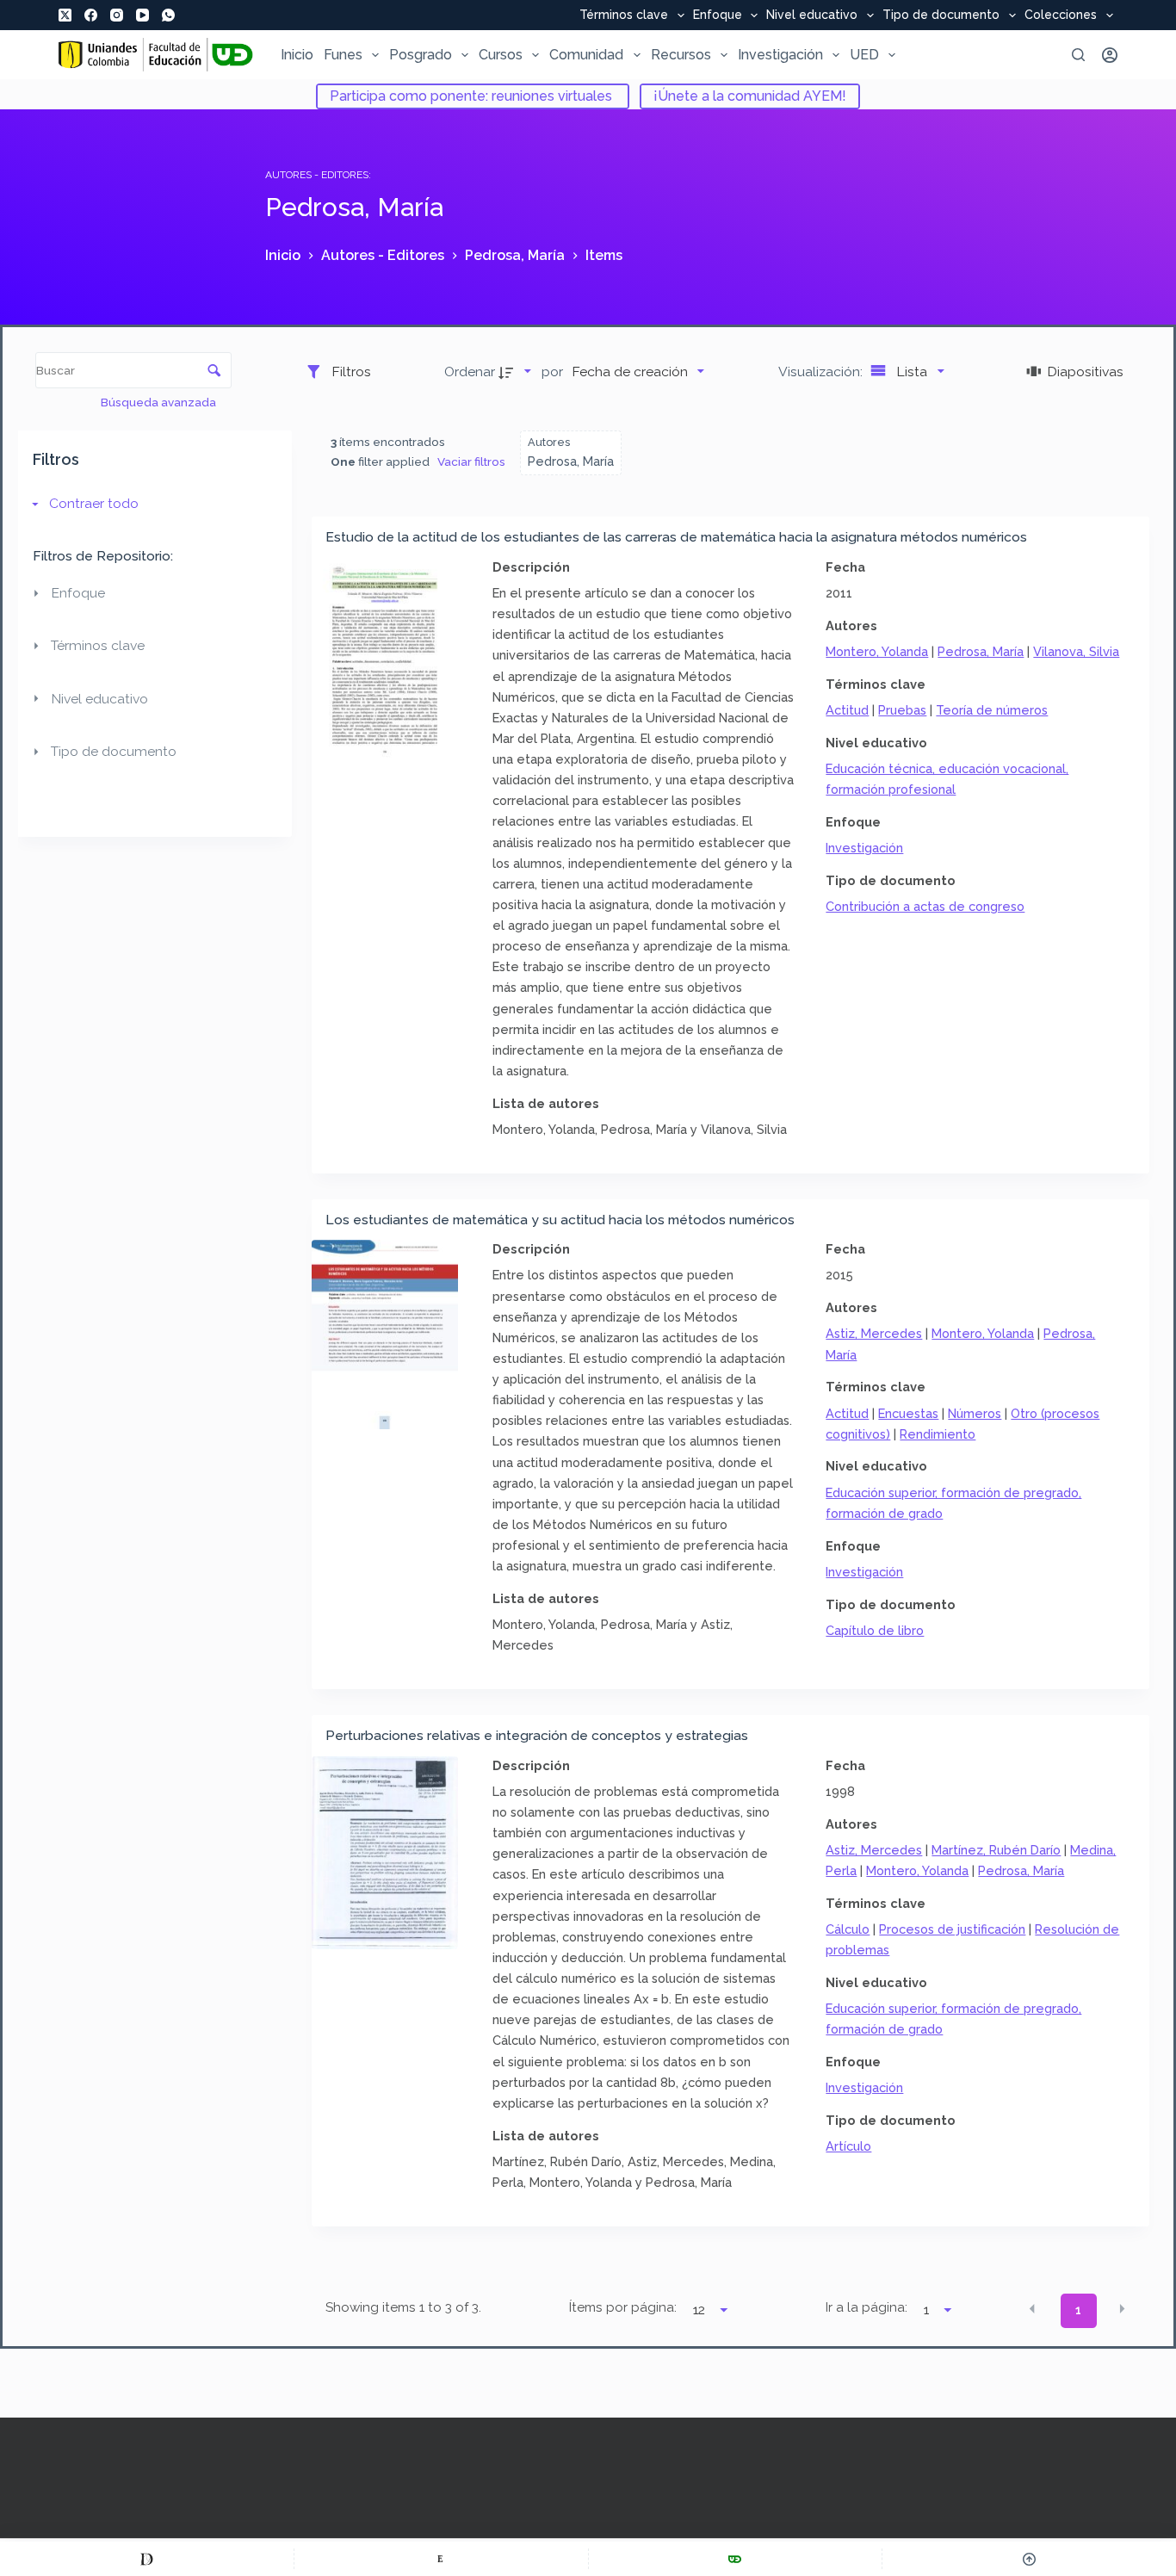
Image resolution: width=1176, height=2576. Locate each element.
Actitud (847, 710)
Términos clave (624, 15)
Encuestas (908, 1413)
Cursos (501, 55)
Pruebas (902, 710)
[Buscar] (1078, 55)
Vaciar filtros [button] (471, 461)
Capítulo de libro (875, 1630)
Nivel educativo (812, 15)
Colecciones (1061, 15)
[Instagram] (117, 15)
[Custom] (147, 2559)
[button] (1032, 2309)
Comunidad (586, 55)
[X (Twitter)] (65, 15)
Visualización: (822, 372)
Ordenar (470, 372)
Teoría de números (992, 710)
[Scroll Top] (1029, 2559)
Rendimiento (938, 1434)
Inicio (297, 55)
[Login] (1110, 55)
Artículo (848, 2146)
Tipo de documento (941, 15)
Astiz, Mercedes (874, 1333)
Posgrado (421, 55)
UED (864, 55)
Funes (343, 55)
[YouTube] (142, 15)
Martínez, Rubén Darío (996, 1850)
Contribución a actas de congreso (925, 906)
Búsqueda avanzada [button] (160, 402)
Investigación (780, 55)
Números (975, 1413)
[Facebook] (91, 15)
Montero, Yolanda (877, 651)
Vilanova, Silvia (1076, 651)
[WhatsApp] (168, 15)
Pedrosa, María (981, 651)
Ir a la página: (867, 2307)
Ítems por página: (623, 2307)
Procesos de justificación (952, 1929)
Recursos (681, 55)
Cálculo (848, 1929)
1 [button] (1078, 2310)
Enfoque (718, 15)
